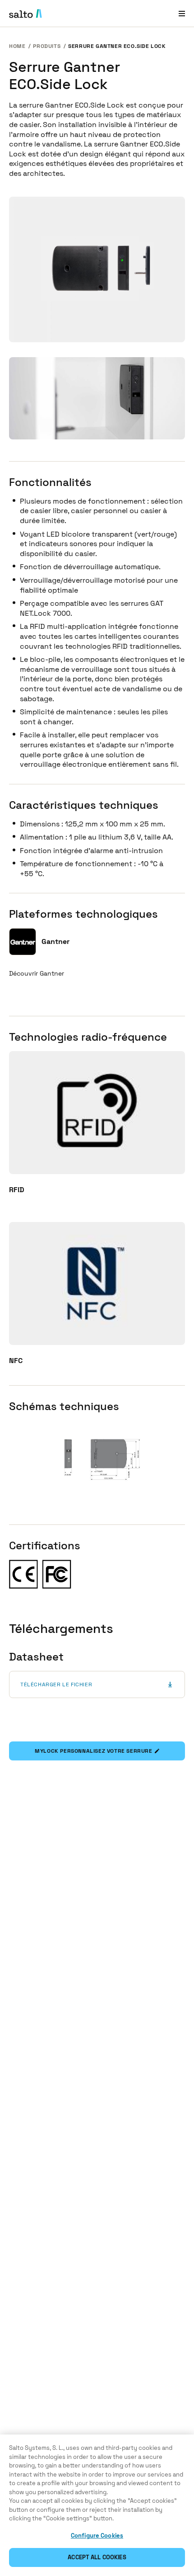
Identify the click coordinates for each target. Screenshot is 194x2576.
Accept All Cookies (97, 2557)
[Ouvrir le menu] (182, 13)
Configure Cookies (97, 2536)
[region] (97, 2505)
